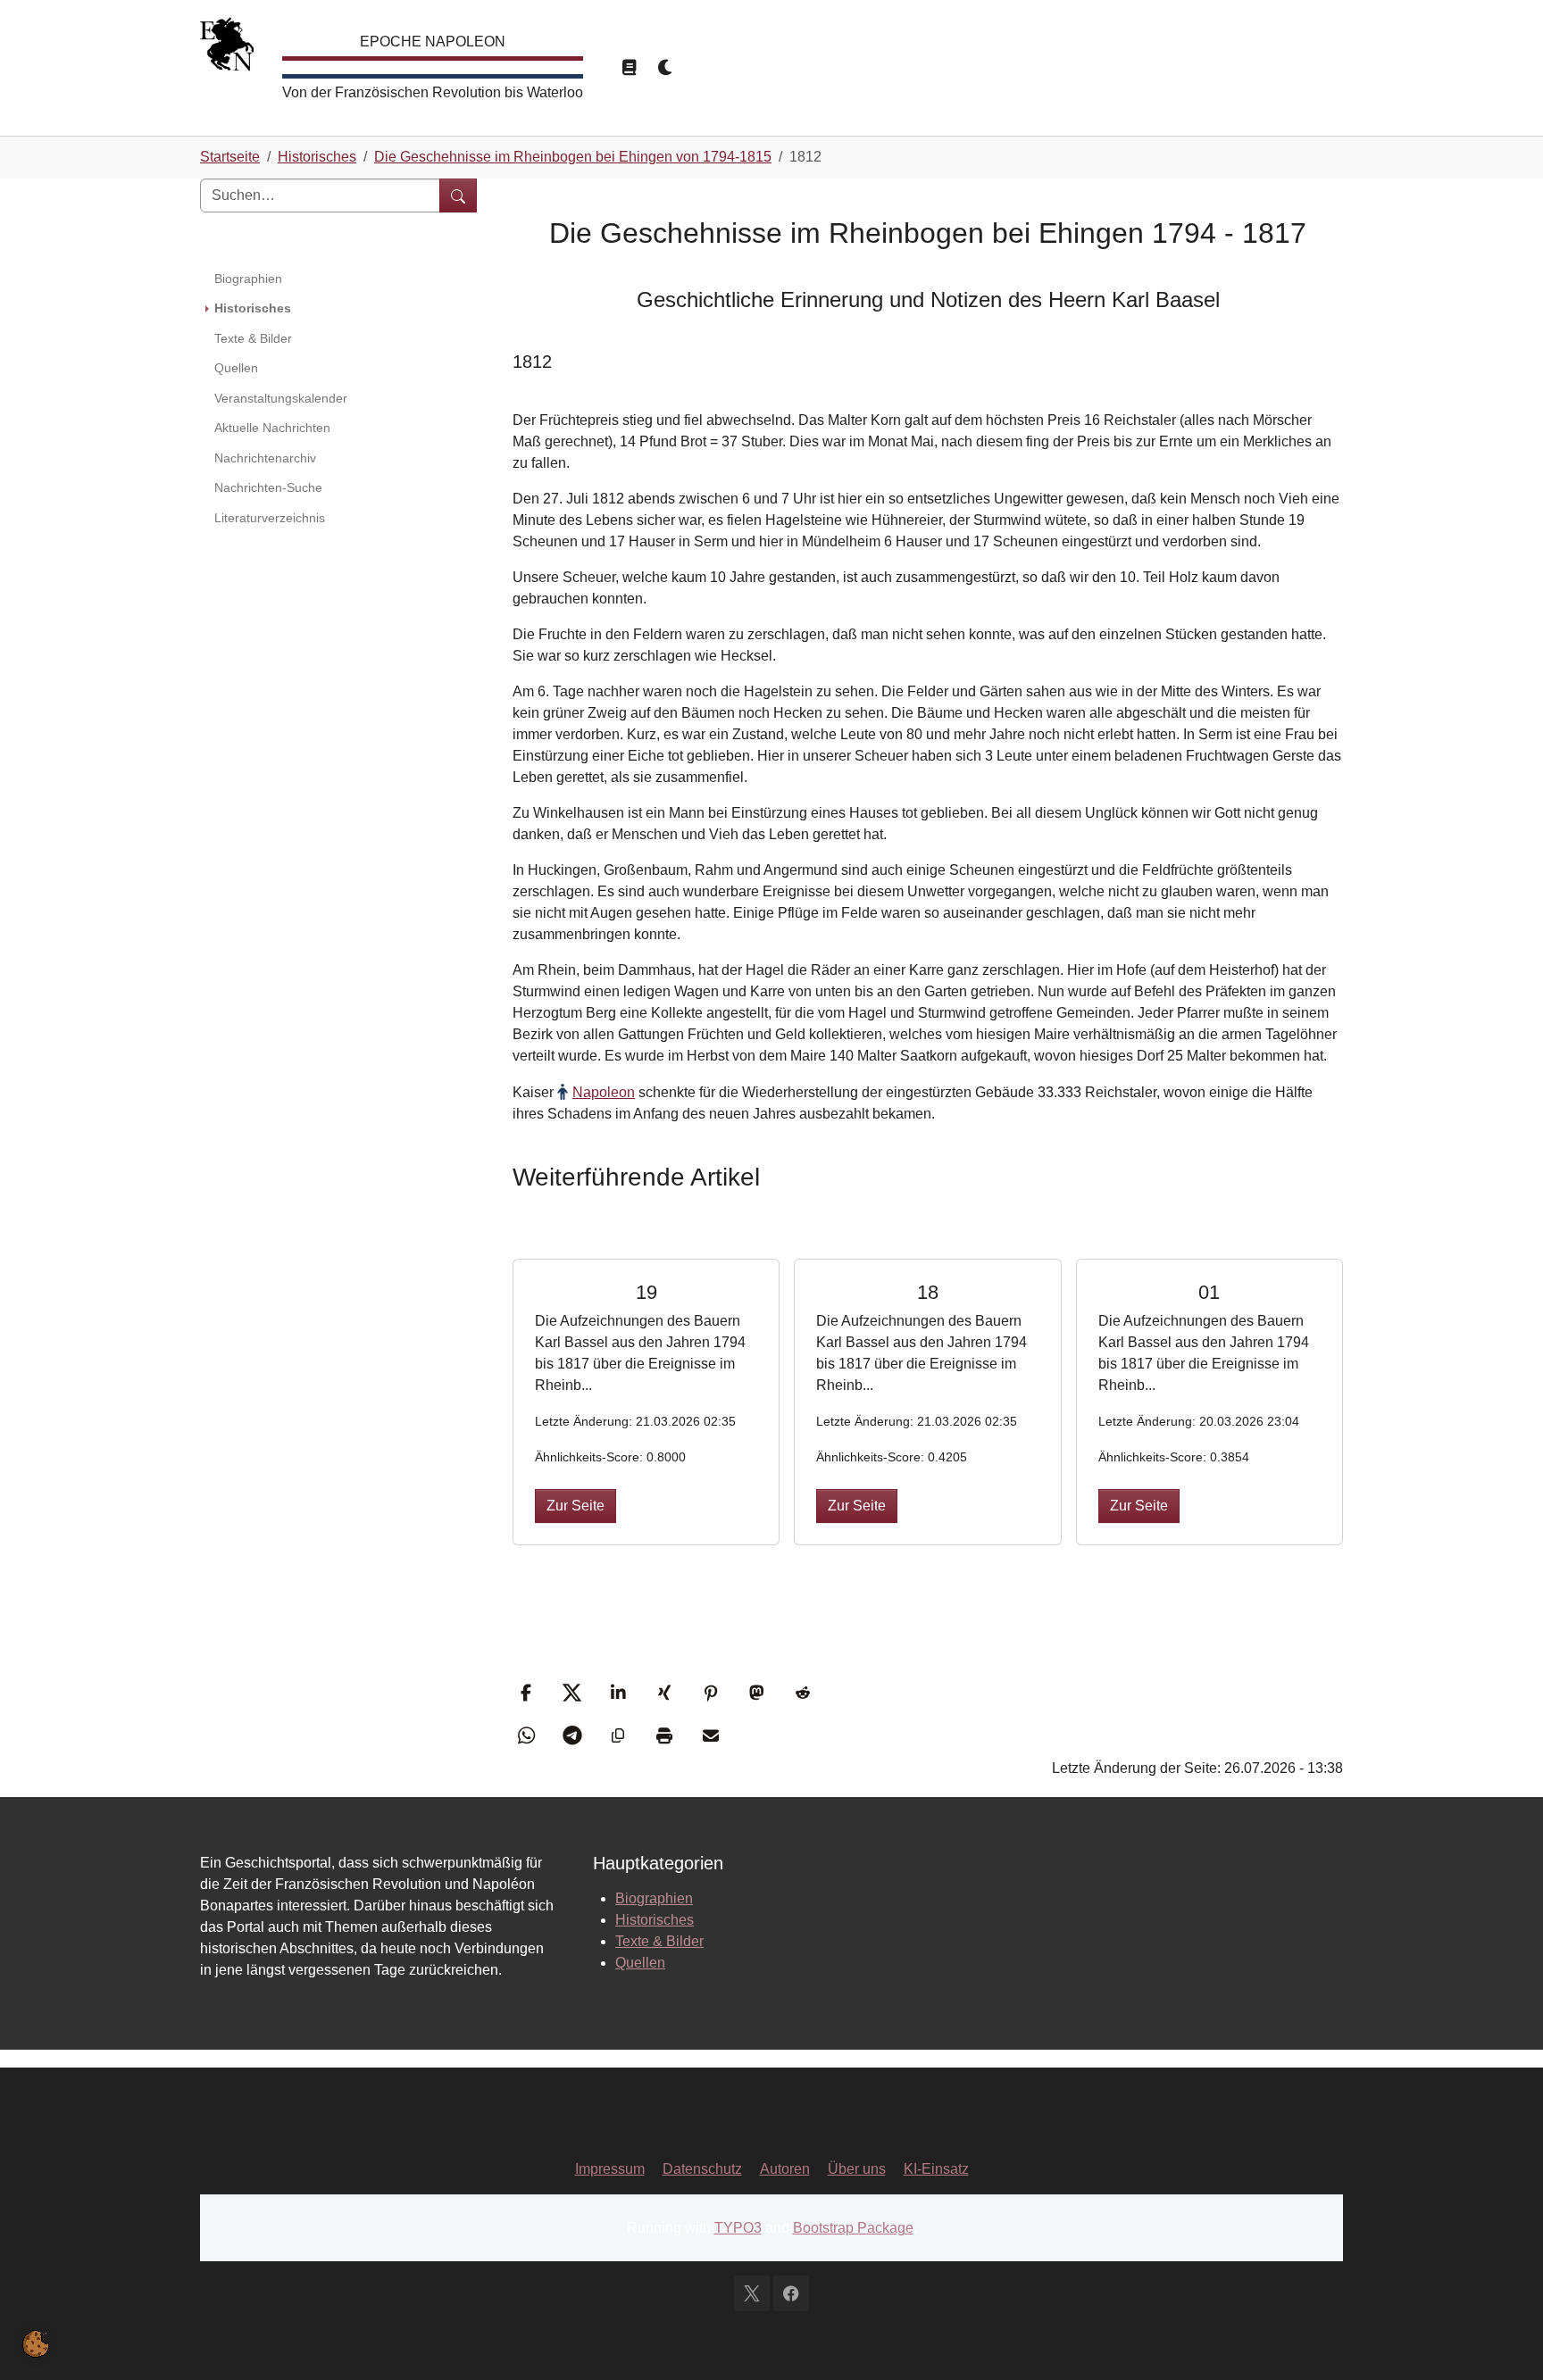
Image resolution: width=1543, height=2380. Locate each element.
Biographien (654, 1898)
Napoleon (604, 1092)
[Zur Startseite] (227, 49)
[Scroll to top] (1504, 2341)
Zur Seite (575, 1506)
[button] (528, 1693)
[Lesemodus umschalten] (629, 68)
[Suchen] (458, 196)
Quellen (640, 1963)
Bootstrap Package (853, 2228)
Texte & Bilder (659, 1941)
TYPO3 (738, 2228)
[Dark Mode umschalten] (666, 68)
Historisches (655, 1920)
